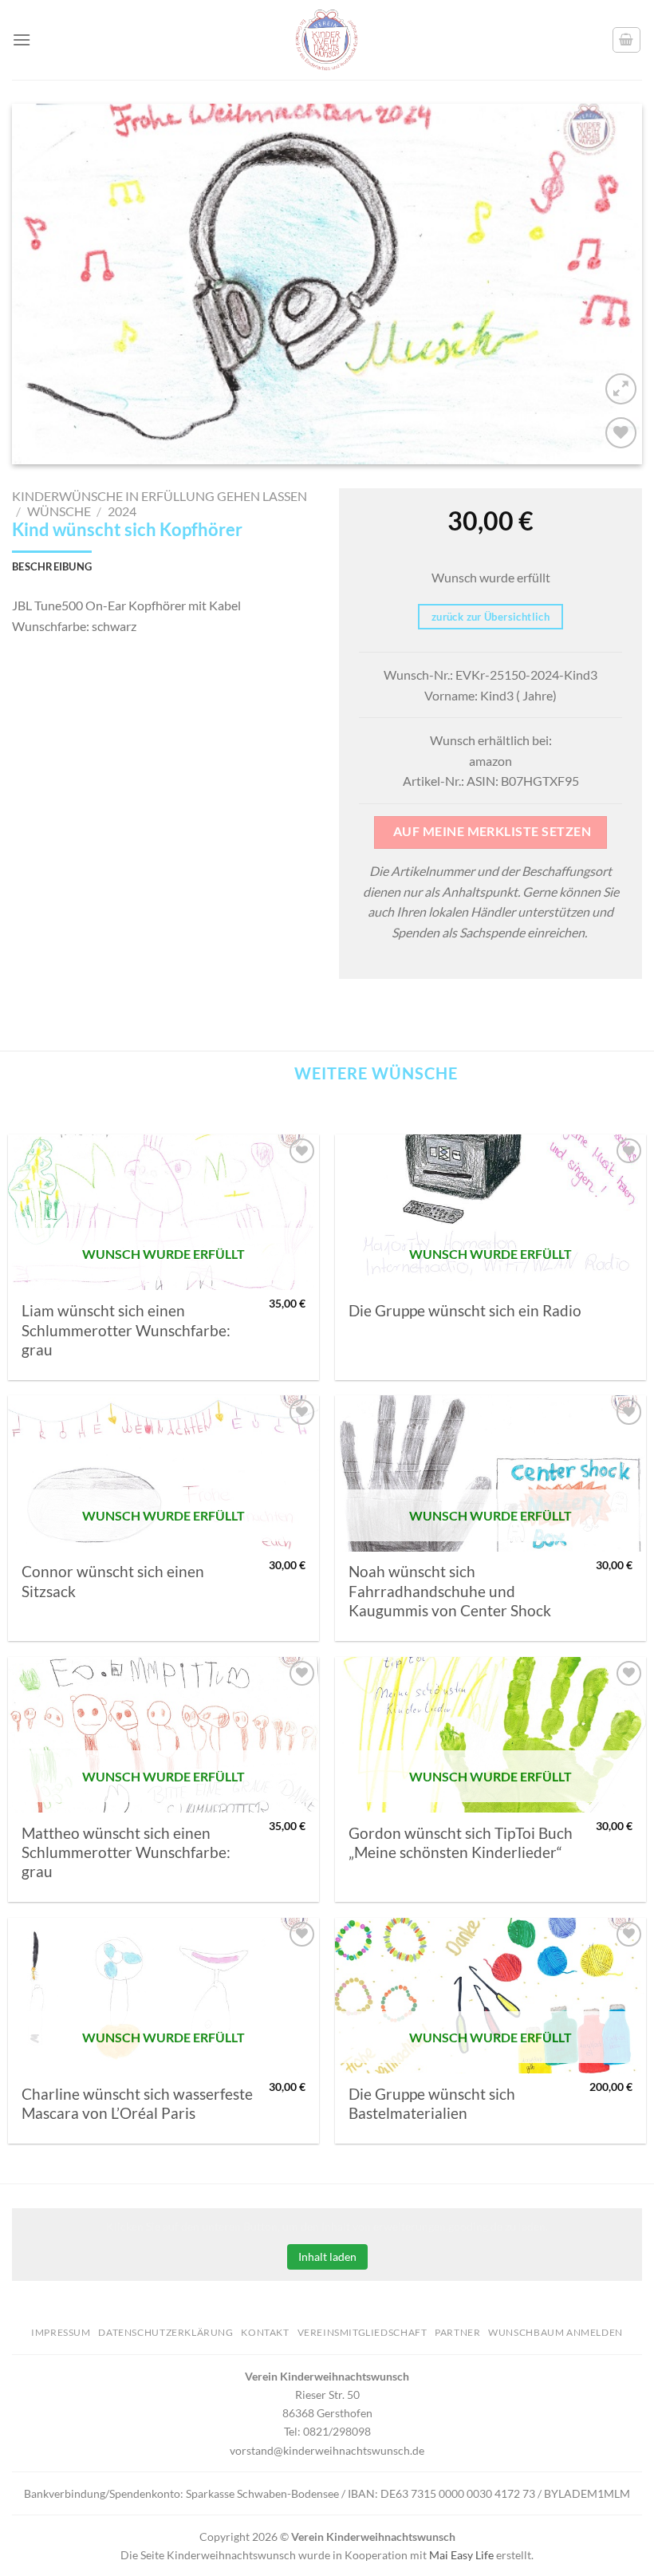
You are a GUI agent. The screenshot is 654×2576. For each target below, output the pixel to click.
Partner (457, 2332)
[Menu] (22, 39)
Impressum (61, 2332)
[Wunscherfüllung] (627, 40)
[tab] (52, 566)
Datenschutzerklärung (165, 2332)
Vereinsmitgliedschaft (362, 2332)
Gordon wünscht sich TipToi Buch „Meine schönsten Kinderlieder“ (461, 1843)
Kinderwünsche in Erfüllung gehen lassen (160, 496)
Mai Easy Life (461, 2555)
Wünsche (59, 511)
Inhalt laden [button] (327, 2256)
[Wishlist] (621, 433)
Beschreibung (52, 566)
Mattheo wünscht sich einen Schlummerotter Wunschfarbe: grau (126, 1853)
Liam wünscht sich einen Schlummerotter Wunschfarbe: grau (126, 1330)
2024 (122, 511)
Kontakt (265, 2332)
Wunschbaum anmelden (556, 2332)
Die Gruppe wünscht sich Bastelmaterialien (432, 2104)
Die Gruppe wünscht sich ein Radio (465, 1311)
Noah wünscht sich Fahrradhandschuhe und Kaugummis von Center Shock (450, 1591)
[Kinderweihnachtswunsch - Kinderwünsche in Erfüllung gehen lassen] (327, 40)
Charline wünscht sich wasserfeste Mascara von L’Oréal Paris (137, 2104)
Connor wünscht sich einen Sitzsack (113, 1581)
